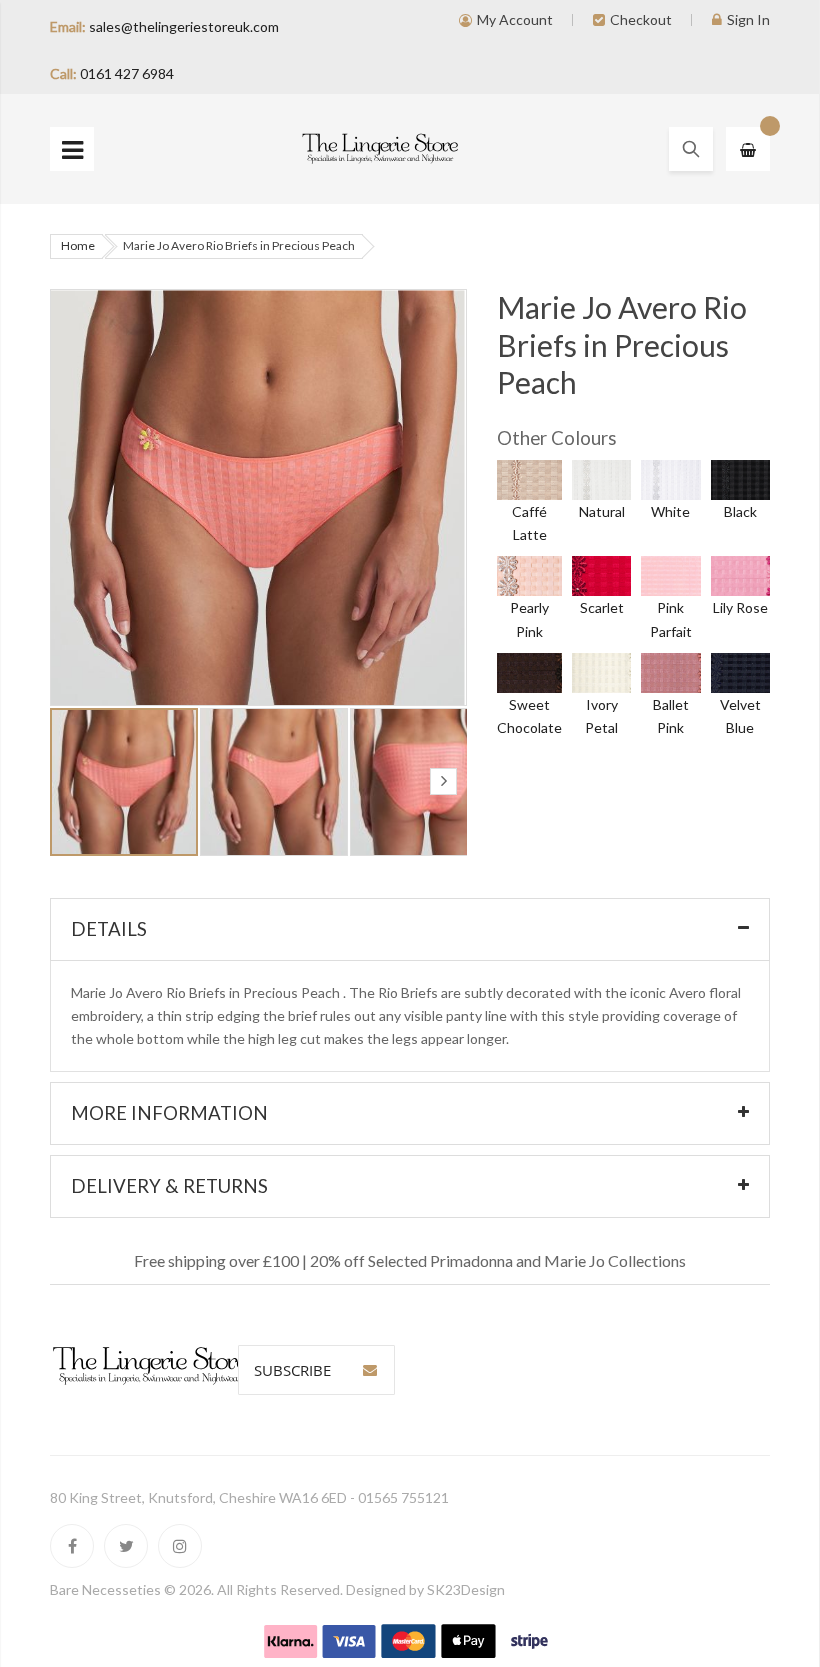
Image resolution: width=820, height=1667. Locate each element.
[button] (275, 782)
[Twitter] (126, 1546)
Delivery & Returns (169, 1186)
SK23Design (466, 1589)
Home (78, 245)
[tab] (410, 929)
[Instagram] (180, 1546)
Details (109, 929)
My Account (515, 19)
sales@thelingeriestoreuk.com (184, 26)
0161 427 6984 (127, 73)
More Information (169, 1113)
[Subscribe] (370, 1370)
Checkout (641, 19)
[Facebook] (72, 1546)
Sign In (748, 19)
